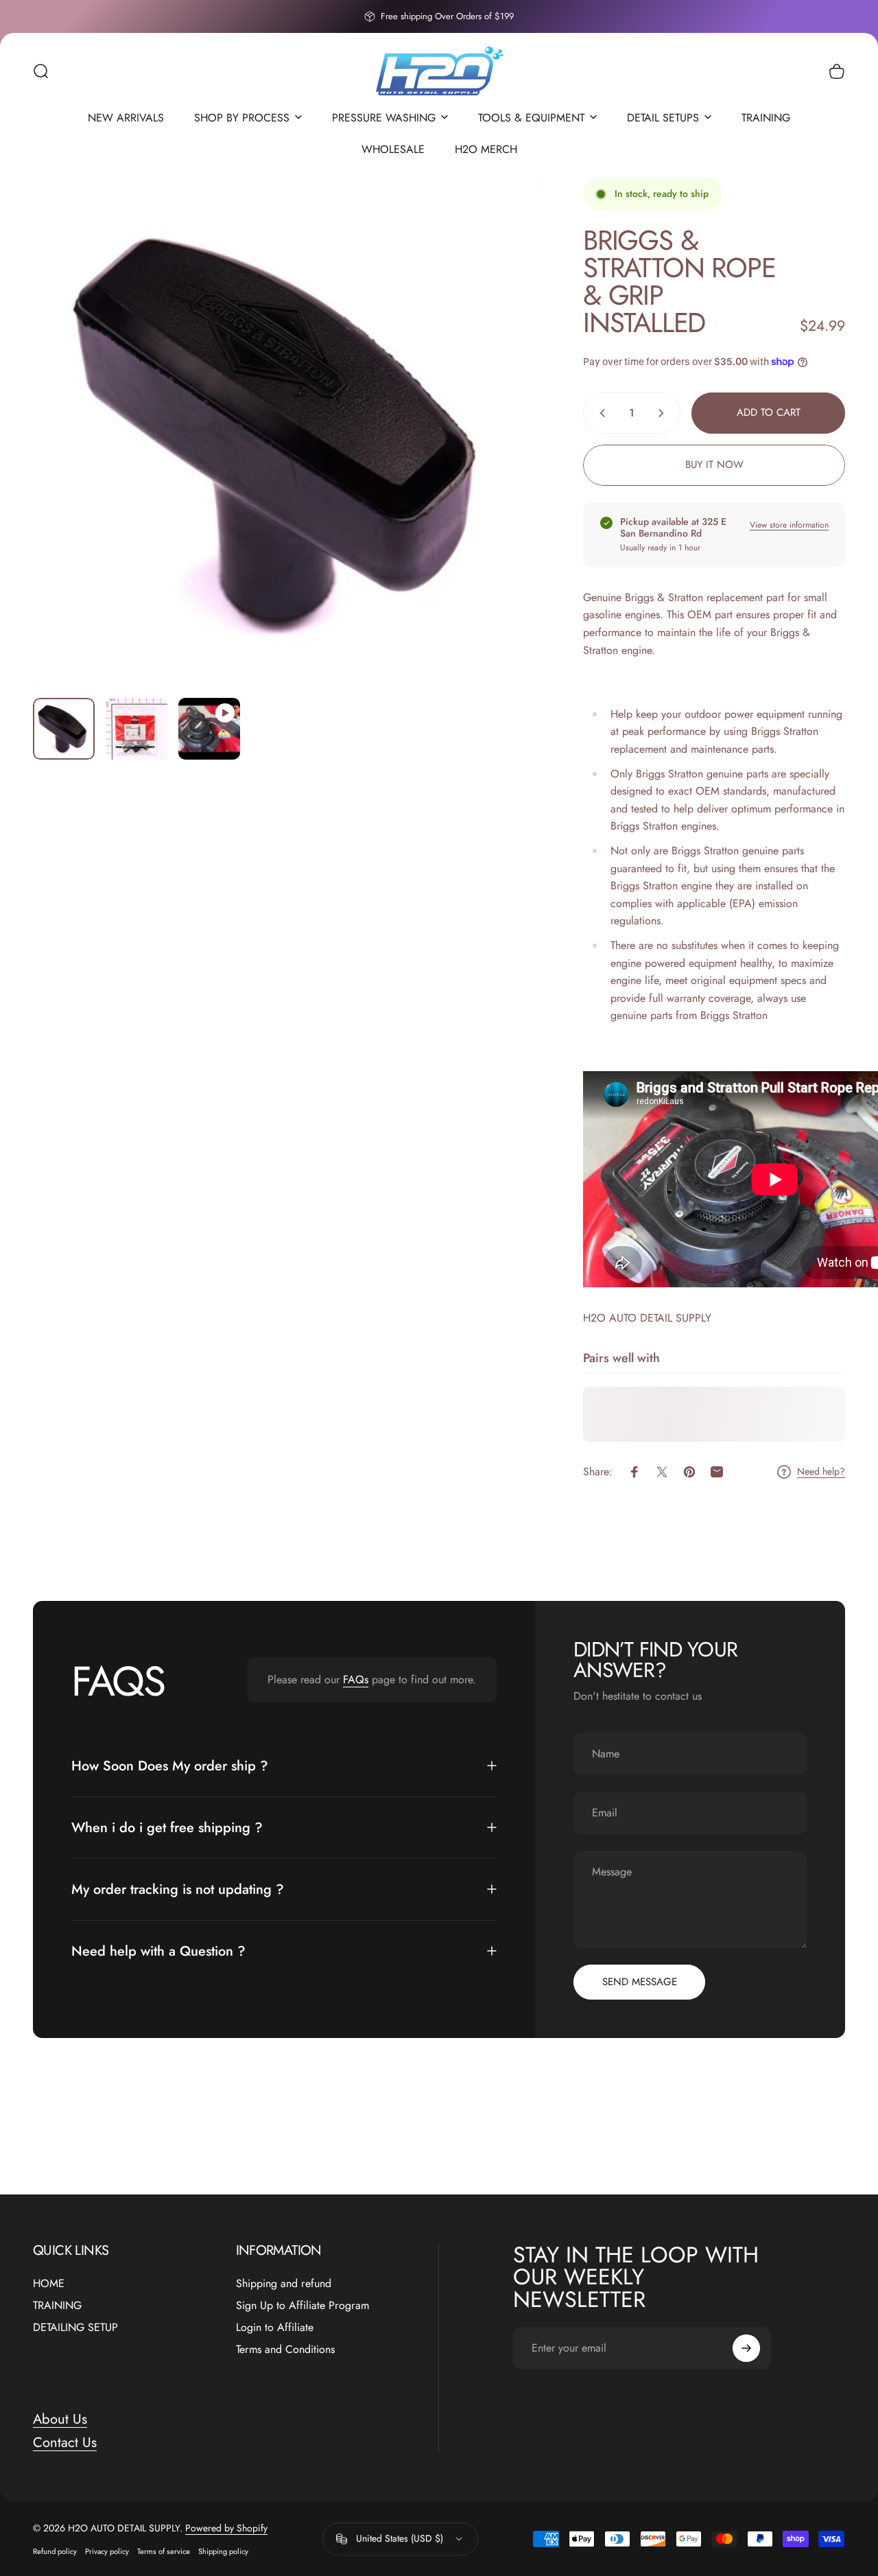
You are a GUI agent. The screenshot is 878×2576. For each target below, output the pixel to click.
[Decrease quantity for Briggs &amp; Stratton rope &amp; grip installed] (600, 413)
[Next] (506, 455)
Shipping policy (223, 2551)
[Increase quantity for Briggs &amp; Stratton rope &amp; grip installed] (664, 413)
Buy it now (714, 465)
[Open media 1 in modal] (287, 433)
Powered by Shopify (226, 2528)
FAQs (356, 1679)
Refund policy (55, 2551)
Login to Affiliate (275, 2328)
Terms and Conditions (285, 2350)
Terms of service (164, 2551)
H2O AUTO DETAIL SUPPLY (647, 1318)
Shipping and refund (284, 2284)
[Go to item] (64, 729)
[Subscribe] (746, 2348)
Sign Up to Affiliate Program (302, 2306)
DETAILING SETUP (75, 2328)
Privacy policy (107, 2551)
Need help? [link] (821, 1472)
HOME (49, 2284)
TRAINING (57, 2306)
